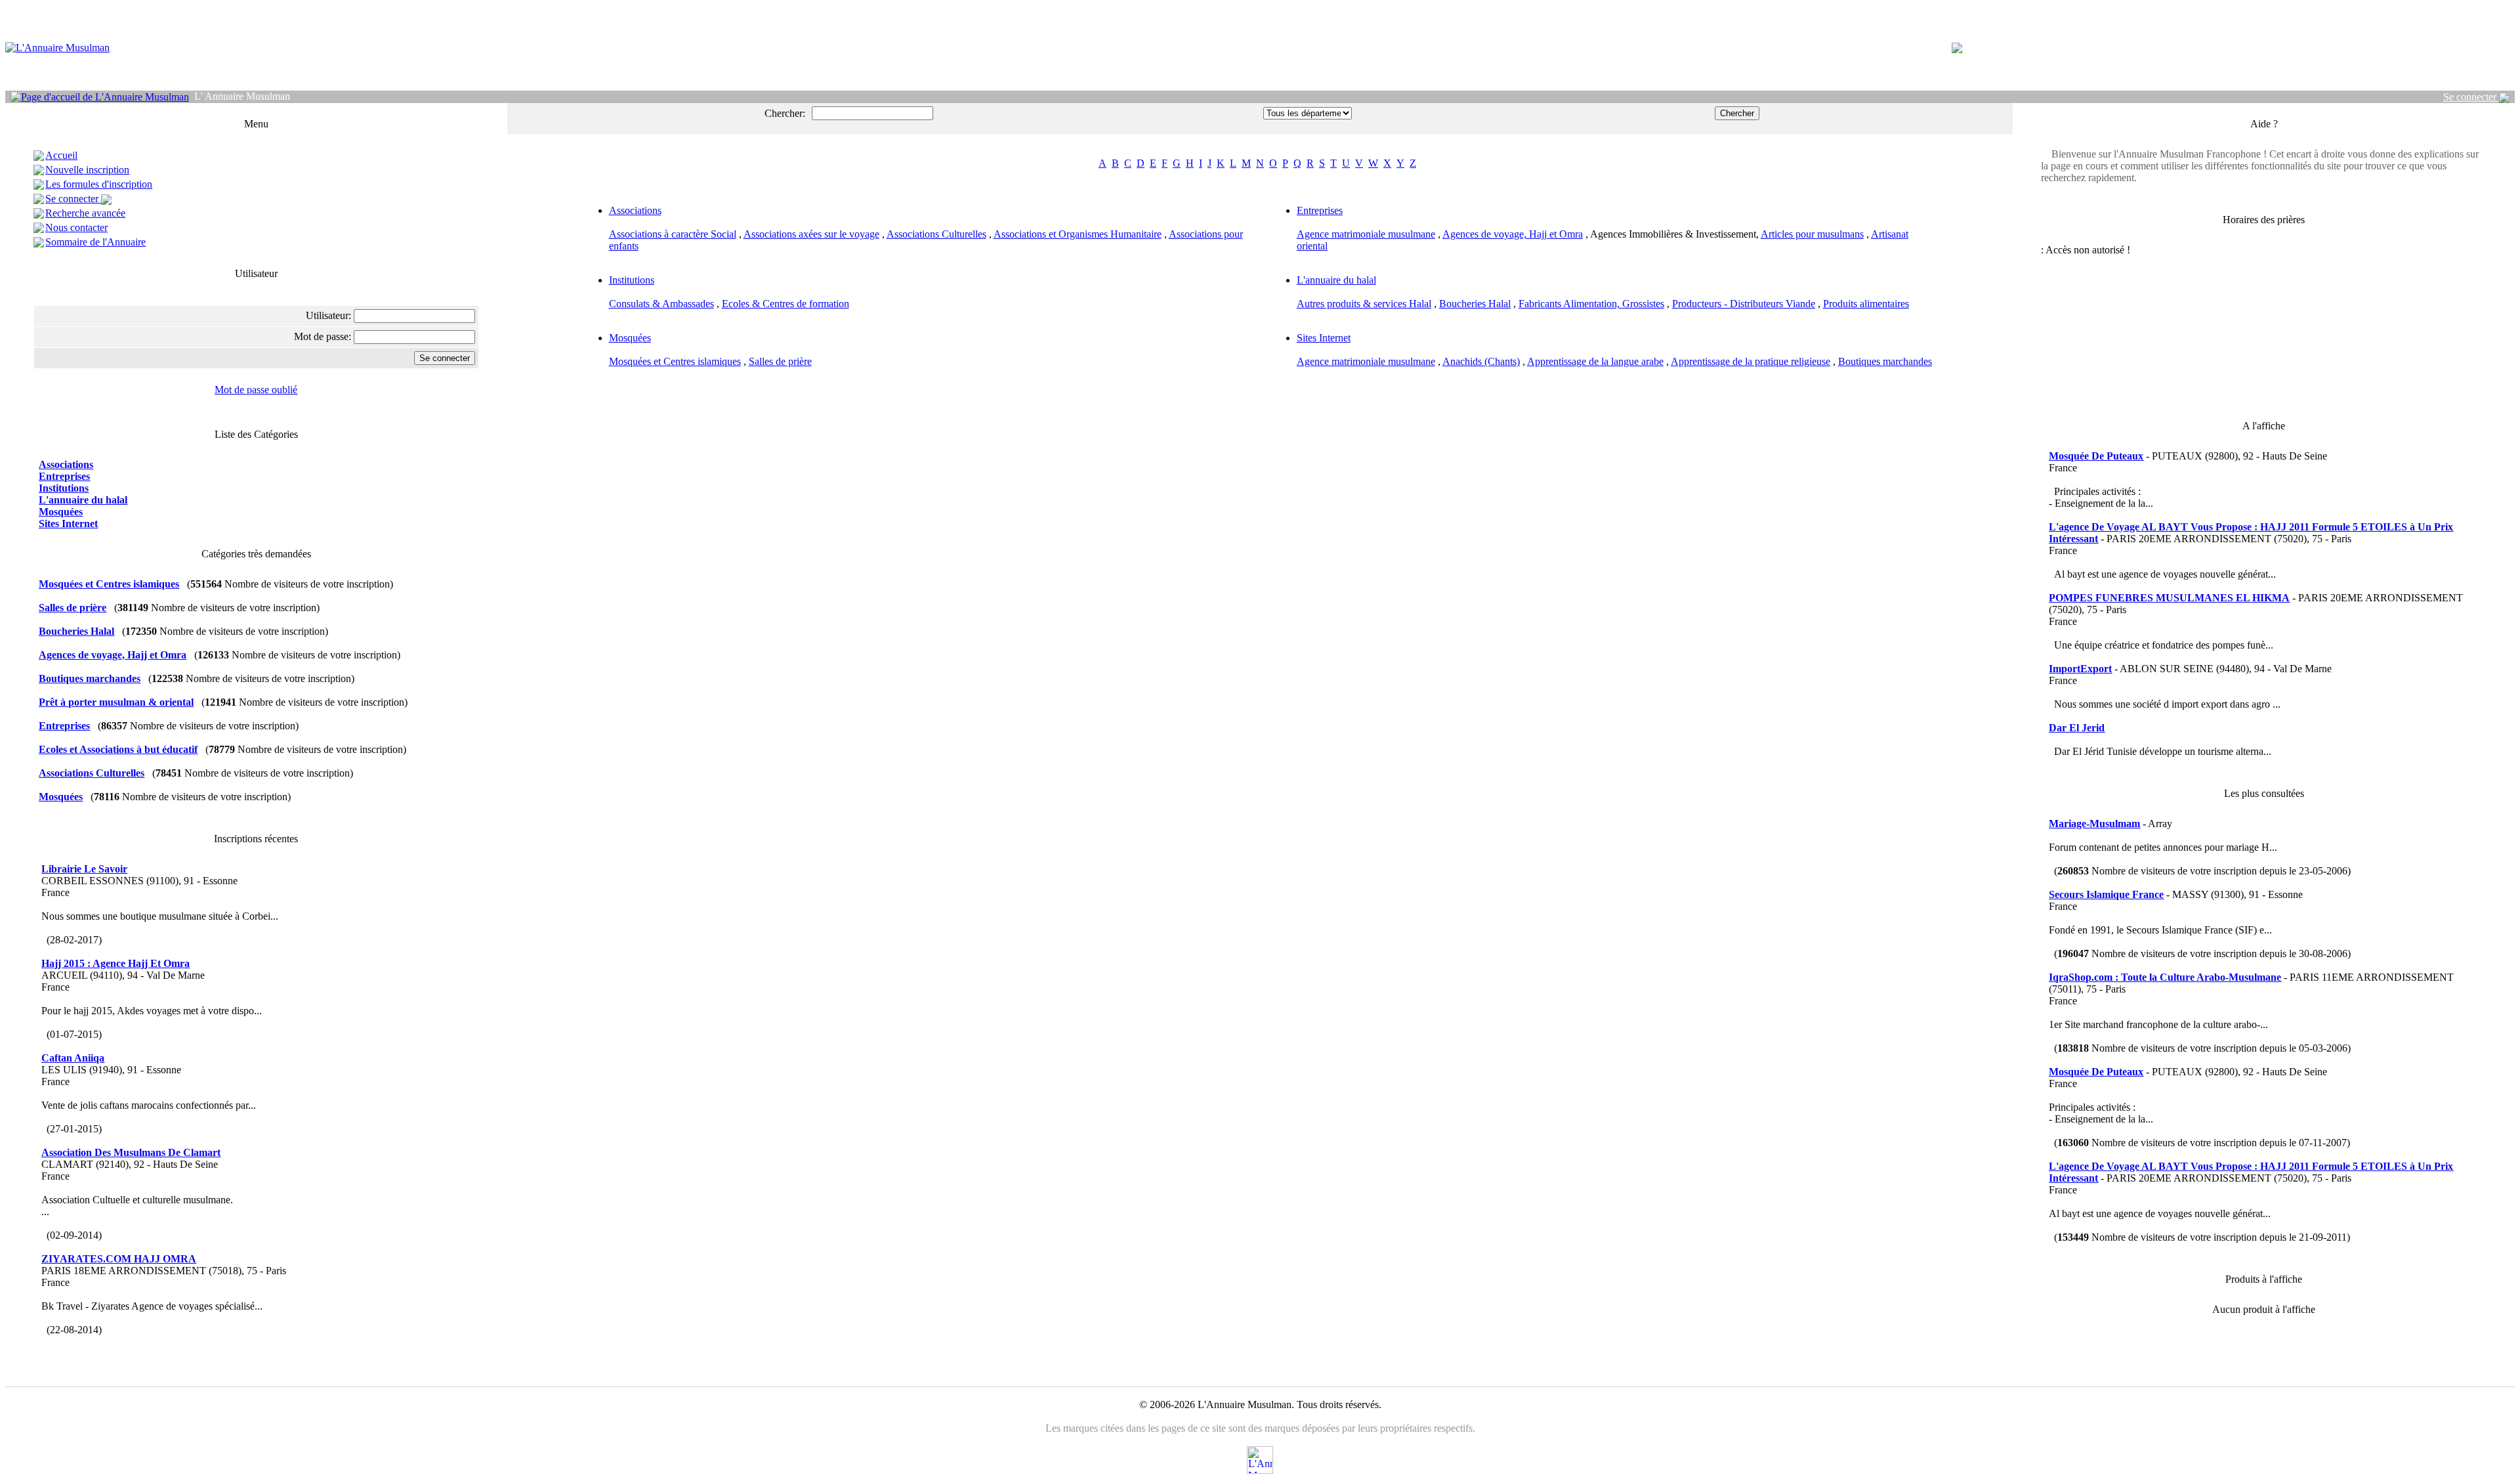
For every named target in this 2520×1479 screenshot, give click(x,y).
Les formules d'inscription (99, 184)
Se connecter (2471, 97)
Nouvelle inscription (87, 170)
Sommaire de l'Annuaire (95, 242)
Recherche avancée (85, 213)
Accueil (61, 155)
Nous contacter (76, 227)
